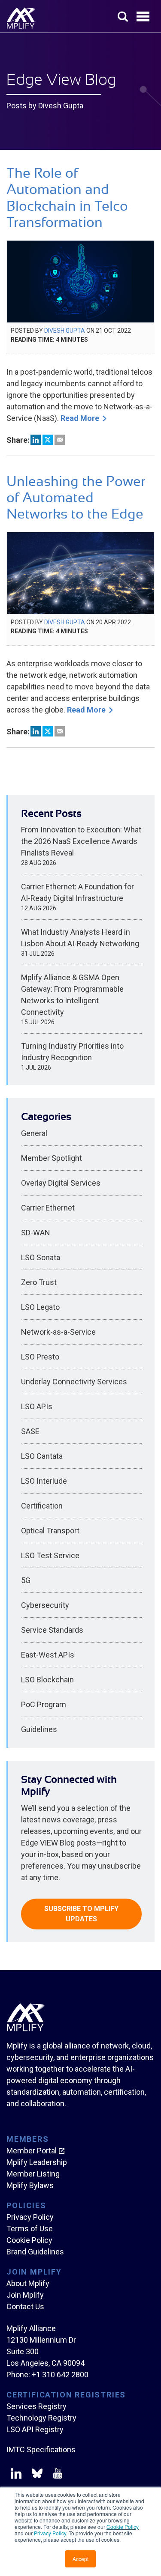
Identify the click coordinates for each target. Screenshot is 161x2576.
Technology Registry (41, 2418)
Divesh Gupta (65, 331)
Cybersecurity (45, 1605)
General (34, 1133)
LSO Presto (40, 1357)
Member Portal (32, 2151)
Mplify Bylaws (30, 2185)
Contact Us (25, 2306)
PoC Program (44, 1704)
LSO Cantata (42, 1456)
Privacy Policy (50, 2533)
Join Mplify (25, 2295)
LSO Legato (40, 1307)
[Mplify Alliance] (26, 2029)
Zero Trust (39, 1282)
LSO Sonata (41, 1257)
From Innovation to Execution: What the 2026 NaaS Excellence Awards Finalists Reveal (81, 841)
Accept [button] (80, 2559)
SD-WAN (36, 1233)
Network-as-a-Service (58, 1332)
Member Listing (33, 2174)
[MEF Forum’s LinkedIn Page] (16, 2475)
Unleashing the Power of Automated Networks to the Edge (76, 498)
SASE (30, 1431)
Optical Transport (50, 1531)
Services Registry (36, 2406)
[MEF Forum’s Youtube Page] (56, 2475)
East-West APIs (48, 1655)
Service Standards (52, 1630)
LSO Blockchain (47, 1680)
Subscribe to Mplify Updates (81, 1914)
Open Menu (144, 17)
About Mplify (28, 2283)
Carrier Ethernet (48, 1208)
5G (26, 1580)
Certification (42, 1506)
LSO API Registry (35, 2429)
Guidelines (39, 1729)
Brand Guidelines (35, 2252)
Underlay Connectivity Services (74, 1382)
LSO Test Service (50, 1555)
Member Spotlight (52, 1158)
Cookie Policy (123, 2527)
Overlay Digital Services (61, 1183)
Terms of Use (30, 2229)
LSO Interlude (44, 1481)
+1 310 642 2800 (60, 2375)
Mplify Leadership (37, 2162)
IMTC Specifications (41, 2449)
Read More (80, 418)
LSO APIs (37, 1406)
